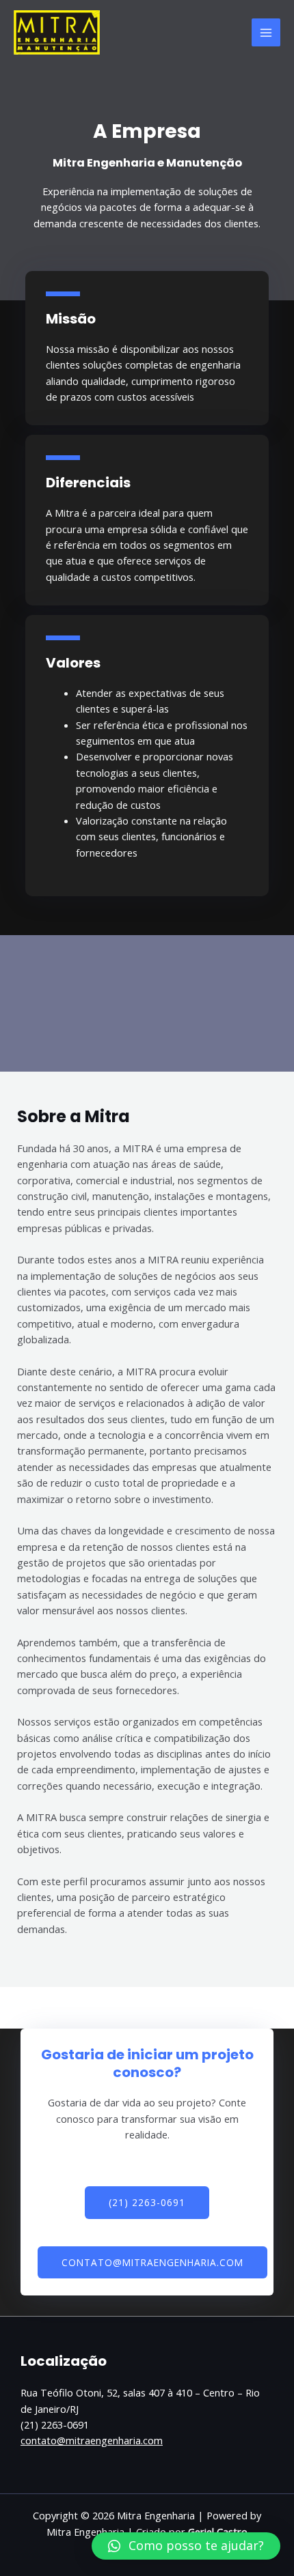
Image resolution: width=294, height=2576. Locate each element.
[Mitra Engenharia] (57, 33)
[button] (186, 2546)
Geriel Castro (218, 2532)
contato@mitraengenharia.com (92, 2440)
